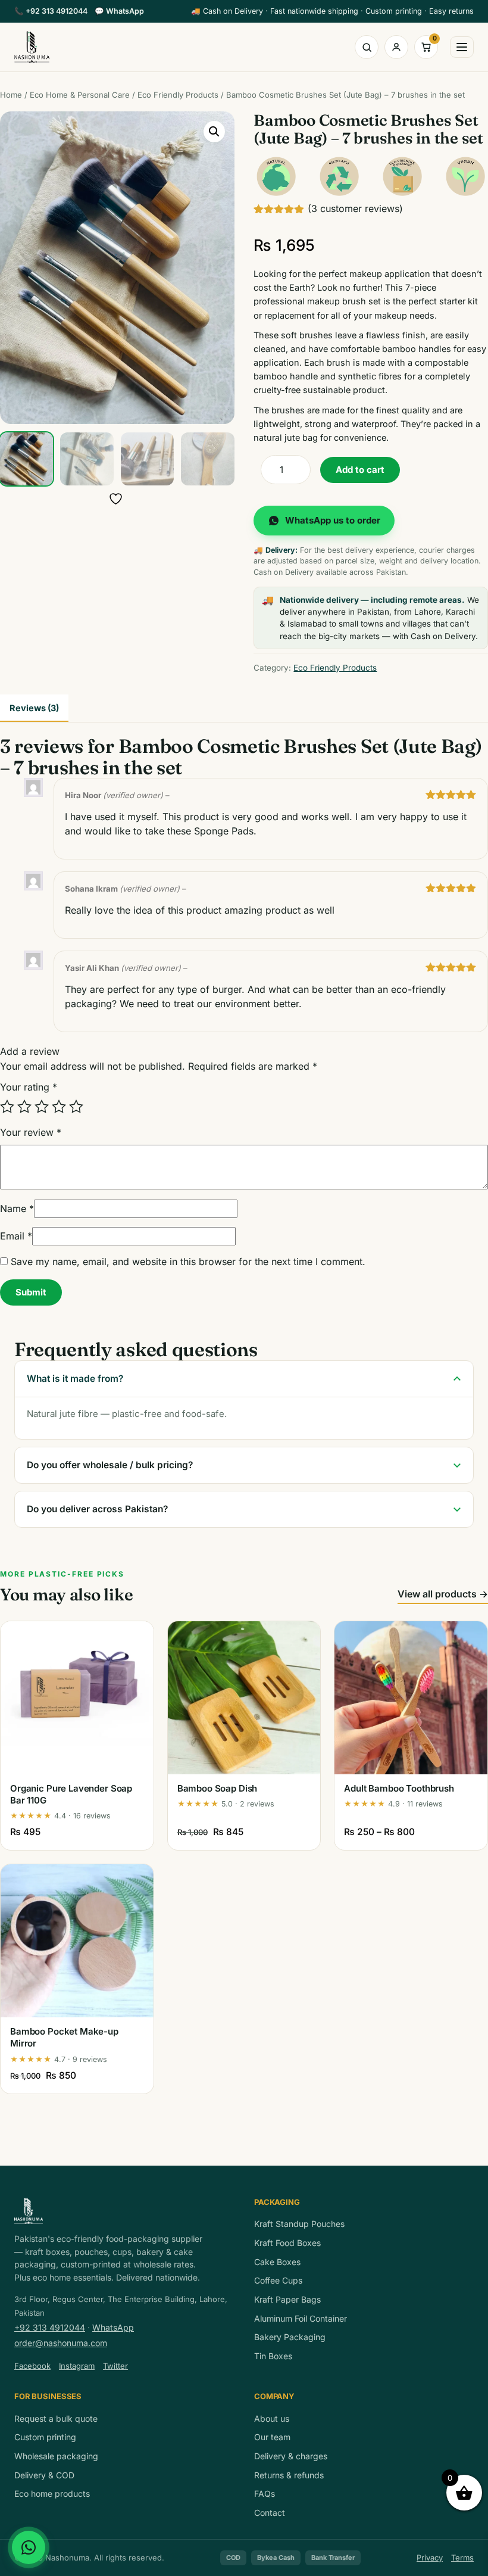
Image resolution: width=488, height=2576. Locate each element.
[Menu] (462, 47)
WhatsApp (119, 11)
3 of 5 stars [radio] (42, 1107)
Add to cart (360, 470)
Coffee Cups (278, 2280)
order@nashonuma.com (61, 2343)
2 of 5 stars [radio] (24, 1107)
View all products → (443, 1594)
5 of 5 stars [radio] (76, 1107)
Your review (31, 1132)
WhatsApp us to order (333, 520)
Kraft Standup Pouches (299, 2224)
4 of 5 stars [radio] (59, 1107)
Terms (462, 2558)
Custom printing (45, 2437)
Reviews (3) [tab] (34, 708)
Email (16, 1236)
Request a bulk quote (56, 2418)
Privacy (430, 2558)
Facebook (32, 2366)
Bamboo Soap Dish (218, 1788)
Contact (270, 2513)
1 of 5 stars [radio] (7, 1107)
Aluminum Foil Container (301, 2318)
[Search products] (367, 47)
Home (11, 95)
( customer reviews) (355, 208)
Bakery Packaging (290, 2337)
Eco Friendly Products (178, 95)
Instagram (77, 2366)
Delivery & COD (44, 2475)
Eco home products (52, 2494)
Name (17, 1208)
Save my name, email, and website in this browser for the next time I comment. (188, 1261)
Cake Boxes (277, 2262)
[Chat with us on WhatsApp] (29, 2547)
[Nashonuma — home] (32, 47)
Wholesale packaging (56, 2456)
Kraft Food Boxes (287, 2243)
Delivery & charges (291, 2456)
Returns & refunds (289, 2475)
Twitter (115, 2366)
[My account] (396, 47)
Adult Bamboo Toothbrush (399, 1788)
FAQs (265, 2494)
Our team (272, 2437)
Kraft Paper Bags (287, 2299)
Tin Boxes (273, 2356)
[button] (214, 132)
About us (272, 2418)
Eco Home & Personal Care (80, 95)
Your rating (29, 1087)
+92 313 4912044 (51, 11)
